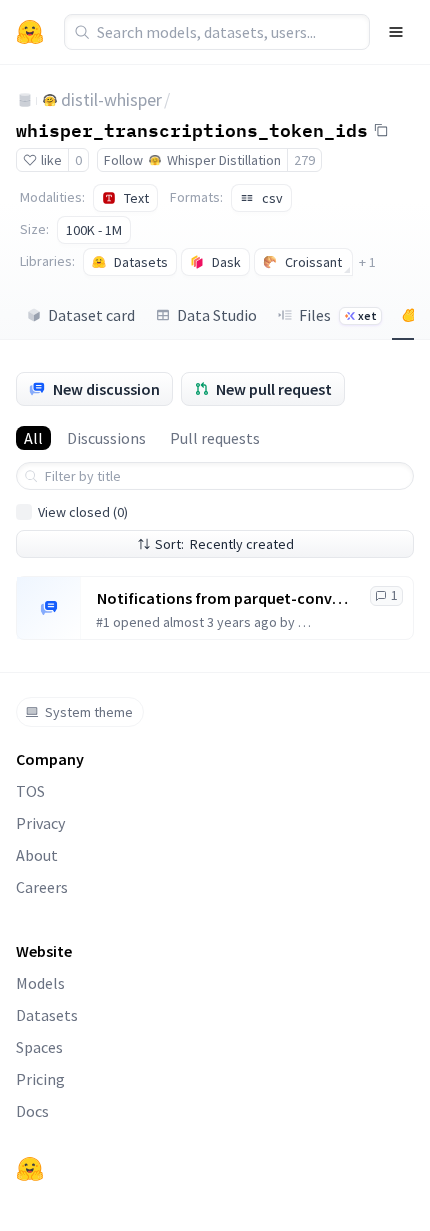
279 (304, 160)
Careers (42, 887)
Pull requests (215, 438)
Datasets (47, 1015)
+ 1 (367, 262)
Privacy (40, 823)
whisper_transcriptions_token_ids (192, 129)
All (33, 438)
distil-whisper (111, 99)
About (37, 855)
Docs (32, 1111)
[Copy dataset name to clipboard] (381, 130)
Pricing (40, 1079)
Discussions (106, 438)
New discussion (106, 389)
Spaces (39, 1047)
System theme (89, 712)
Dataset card (91, 315)
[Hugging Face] (30, 1169)
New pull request (274, 389)
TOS (30, 791)
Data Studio (217, 315)
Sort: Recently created (224, 544)
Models (40, 983)
